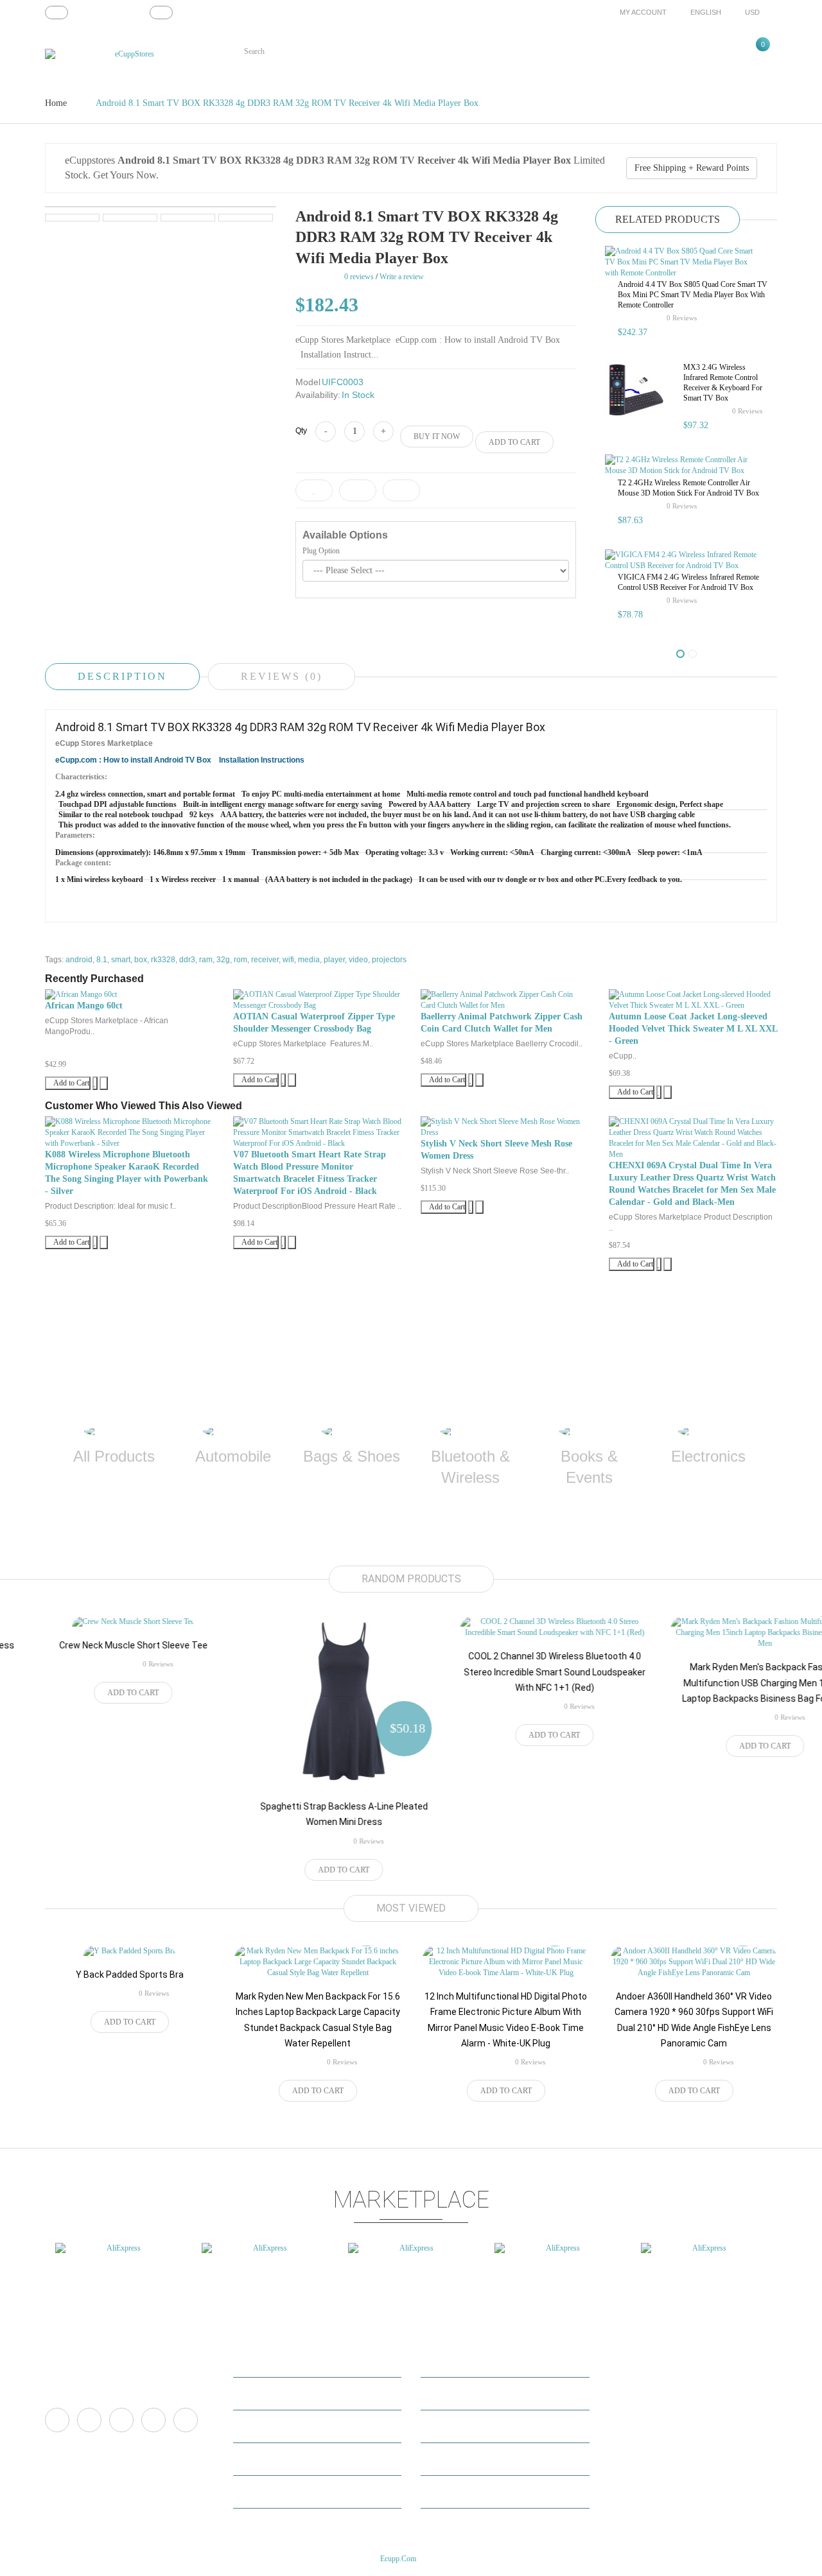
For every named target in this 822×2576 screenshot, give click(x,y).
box (141, 960)
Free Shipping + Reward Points (692, 168)
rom (240, 960)
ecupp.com (398, 2559)
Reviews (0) (282, 676)
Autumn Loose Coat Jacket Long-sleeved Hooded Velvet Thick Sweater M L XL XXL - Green (693, 1029)
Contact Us (447, 2393)
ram (206, 960)
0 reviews (682, 318)
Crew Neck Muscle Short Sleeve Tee (96, 1645)
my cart (255, 2426)
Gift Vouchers (452, 2459)
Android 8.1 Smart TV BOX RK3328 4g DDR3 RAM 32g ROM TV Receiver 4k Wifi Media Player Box (287, 103)
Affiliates (444, 2426)
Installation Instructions (262, 760)
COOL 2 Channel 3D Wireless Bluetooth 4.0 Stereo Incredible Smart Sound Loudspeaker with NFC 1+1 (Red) (517, 1672)
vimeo (121, 2420)
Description (122, 676)
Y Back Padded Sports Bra (130, 1975)
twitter (89, 2420)
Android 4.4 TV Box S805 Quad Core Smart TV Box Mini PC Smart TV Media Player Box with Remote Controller (693, 295)
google (153, 2420)
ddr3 (187, 960)
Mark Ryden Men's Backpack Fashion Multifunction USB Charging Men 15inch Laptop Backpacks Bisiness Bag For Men (728, 1683)
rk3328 (163, 960)
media (309, 960)
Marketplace (449, 2361)
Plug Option (321, 551)
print (186, 2420)
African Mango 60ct (84, 1006)
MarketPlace (262, 2393)
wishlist (254, 2459)
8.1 (102, 960)
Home (56, 103)
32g (223, 960)
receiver (265, 960)
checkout (257, 2492)
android (79, 960)
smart (121, 960)
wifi (288, 960)
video (358, 960)
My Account (262, 2361)
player (334, 960)
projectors (389, 960)
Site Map (443, 2492)
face (57, 2420)
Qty (301, 431)
